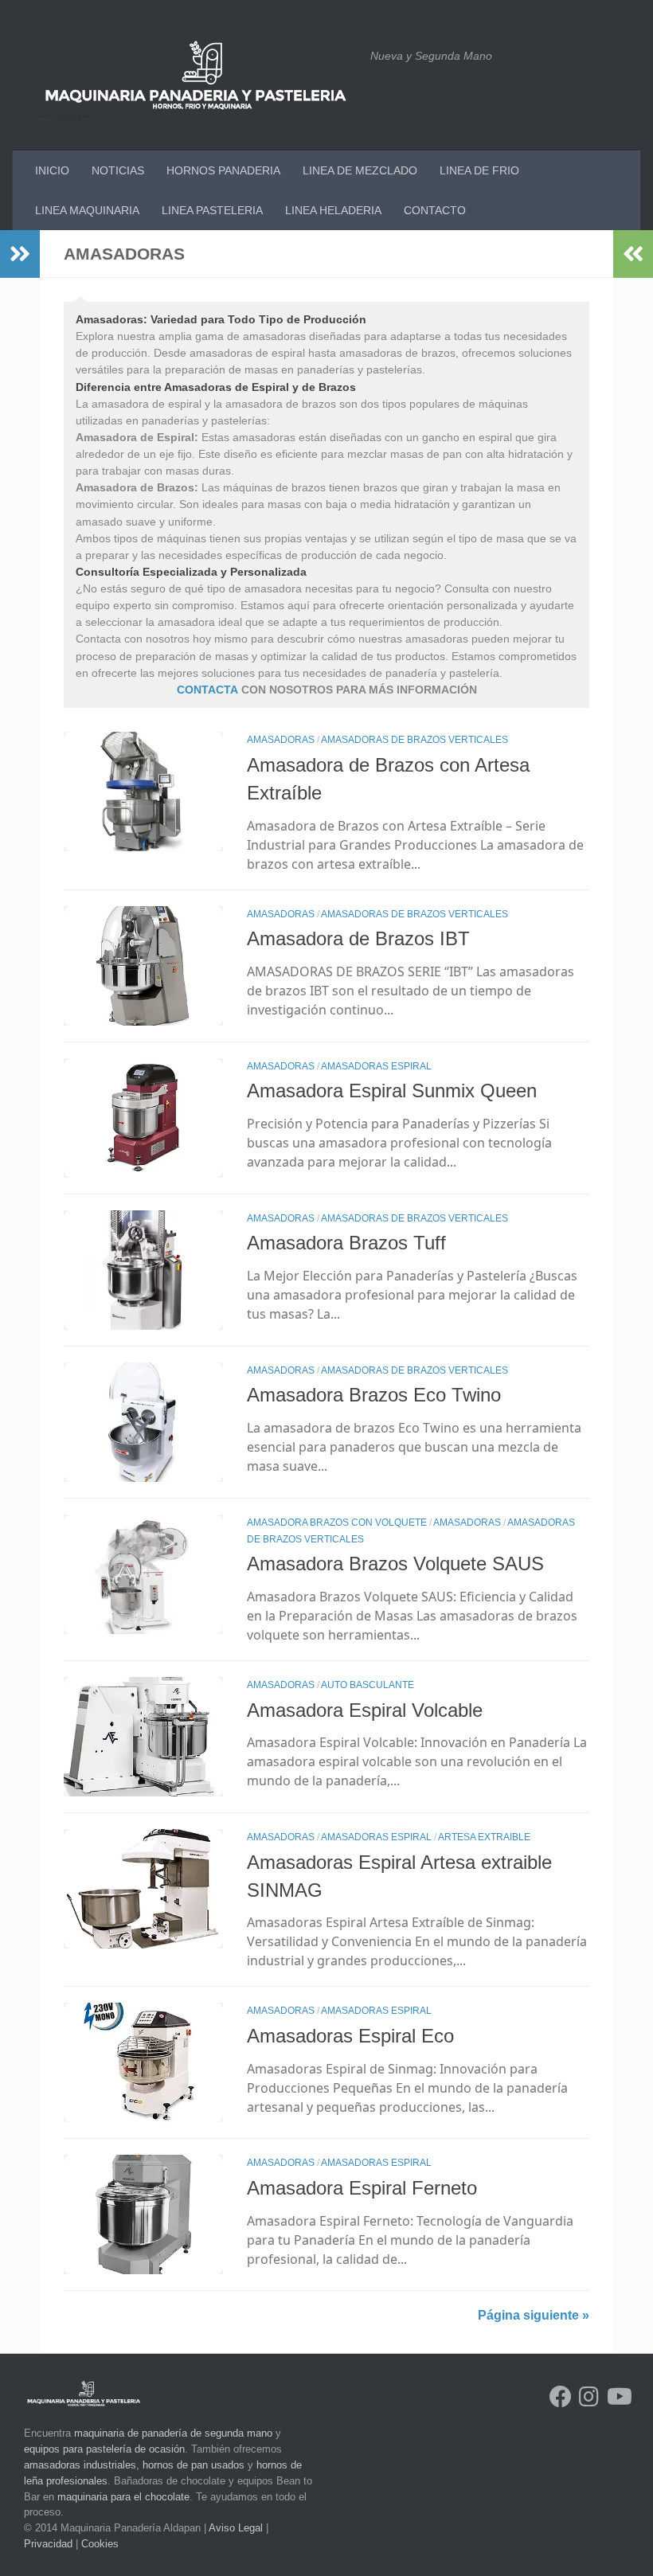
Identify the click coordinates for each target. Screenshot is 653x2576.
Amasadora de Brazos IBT (358, 939)
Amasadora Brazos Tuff (346, 1243)
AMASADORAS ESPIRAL (376, 1066)
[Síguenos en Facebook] (561, 2397)
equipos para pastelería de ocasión (104, 2449)
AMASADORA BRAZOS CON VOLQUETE (337, 1523)
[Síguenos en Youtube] (618, 2397)
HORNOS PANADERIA (223, 170)
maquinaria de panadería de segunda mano (173, 2433)
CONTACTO (435, 210)
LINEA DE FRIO (479, 170)
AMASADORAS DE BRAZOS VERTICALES (414, 740)
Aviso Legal (236, 2528)
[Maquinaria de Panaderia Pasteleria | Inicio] (195, 75)
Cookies (100, 2544)
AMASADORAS (281, 740)
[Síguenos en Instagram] (589, 2397)
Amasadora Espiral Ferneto (362, 2188)
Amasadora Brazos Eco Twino (374, 1395)
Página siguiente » (534, 2315)
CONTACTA (207, 690)
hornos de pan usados (194, 2465)
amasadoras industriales (80, 2465)
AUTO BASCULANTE (368, 1685)
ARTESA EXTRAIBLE (484, 1837)
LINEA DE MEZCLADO (360, 170)
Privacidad (48, 2544)
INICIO (52, 170)
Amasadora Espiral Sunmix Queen (392, 1091)
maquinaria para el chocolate (123, 2497)
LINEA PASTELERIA (212, 210)
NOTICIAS (118, 170)
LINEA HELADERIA (333, 210)
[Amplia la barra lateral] (20, 254)
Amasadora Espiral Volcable (365, 1710)
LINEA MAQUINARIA (87, 210)
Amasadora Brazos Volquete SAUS (395, 1564)
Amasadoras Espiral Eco (350, 2036)
